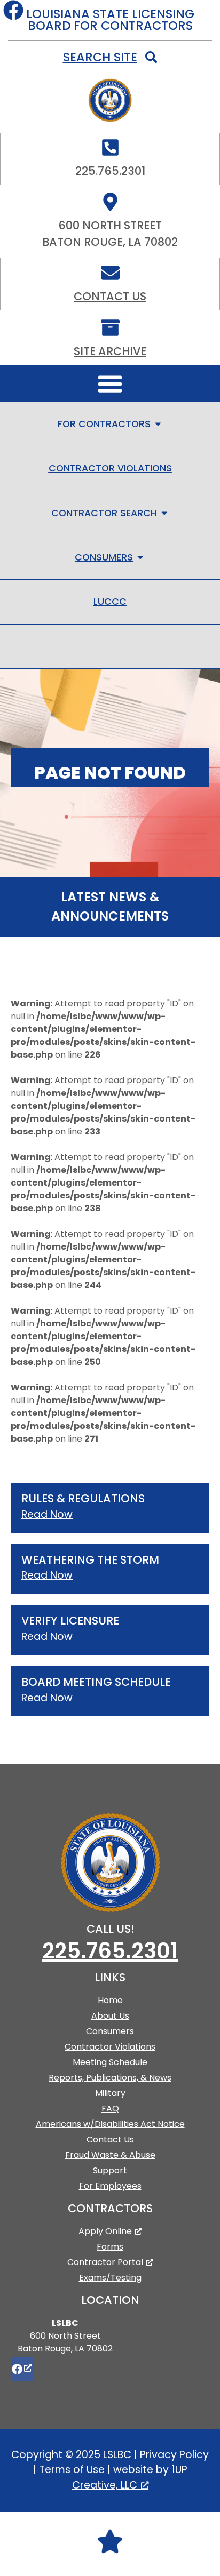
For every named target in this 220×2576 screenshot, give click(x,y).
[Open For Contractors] (158, 424)
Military (110, 2093)
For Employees (110, 2186)
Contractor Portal (105, 2262)
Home (110, 2000)
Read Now (47, 1514)
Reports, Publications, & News (110, 2078)
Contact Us (110, 296)
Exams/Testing (110, 2278)
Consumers (110, 2031)
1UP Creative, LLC (130, 2477)
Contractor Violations (110, 2047)
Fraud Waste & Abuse (110, 2155)
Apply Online (105, 2231)
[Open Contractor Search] (164, 513)
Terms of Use (72, 2470)
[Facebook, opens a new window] (22, 2369)
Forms (110, 2247)
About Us (110, 2016)
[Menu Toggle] (110, 383)
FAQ (110, 2109)
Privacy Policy (174, 2455)
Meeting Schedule (110, 2062)
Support (110, 2170)
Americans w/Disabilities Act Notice (110, 2124)
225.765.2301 (110, 1951)
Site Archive (110, 351)
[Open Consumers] (140, 557)
